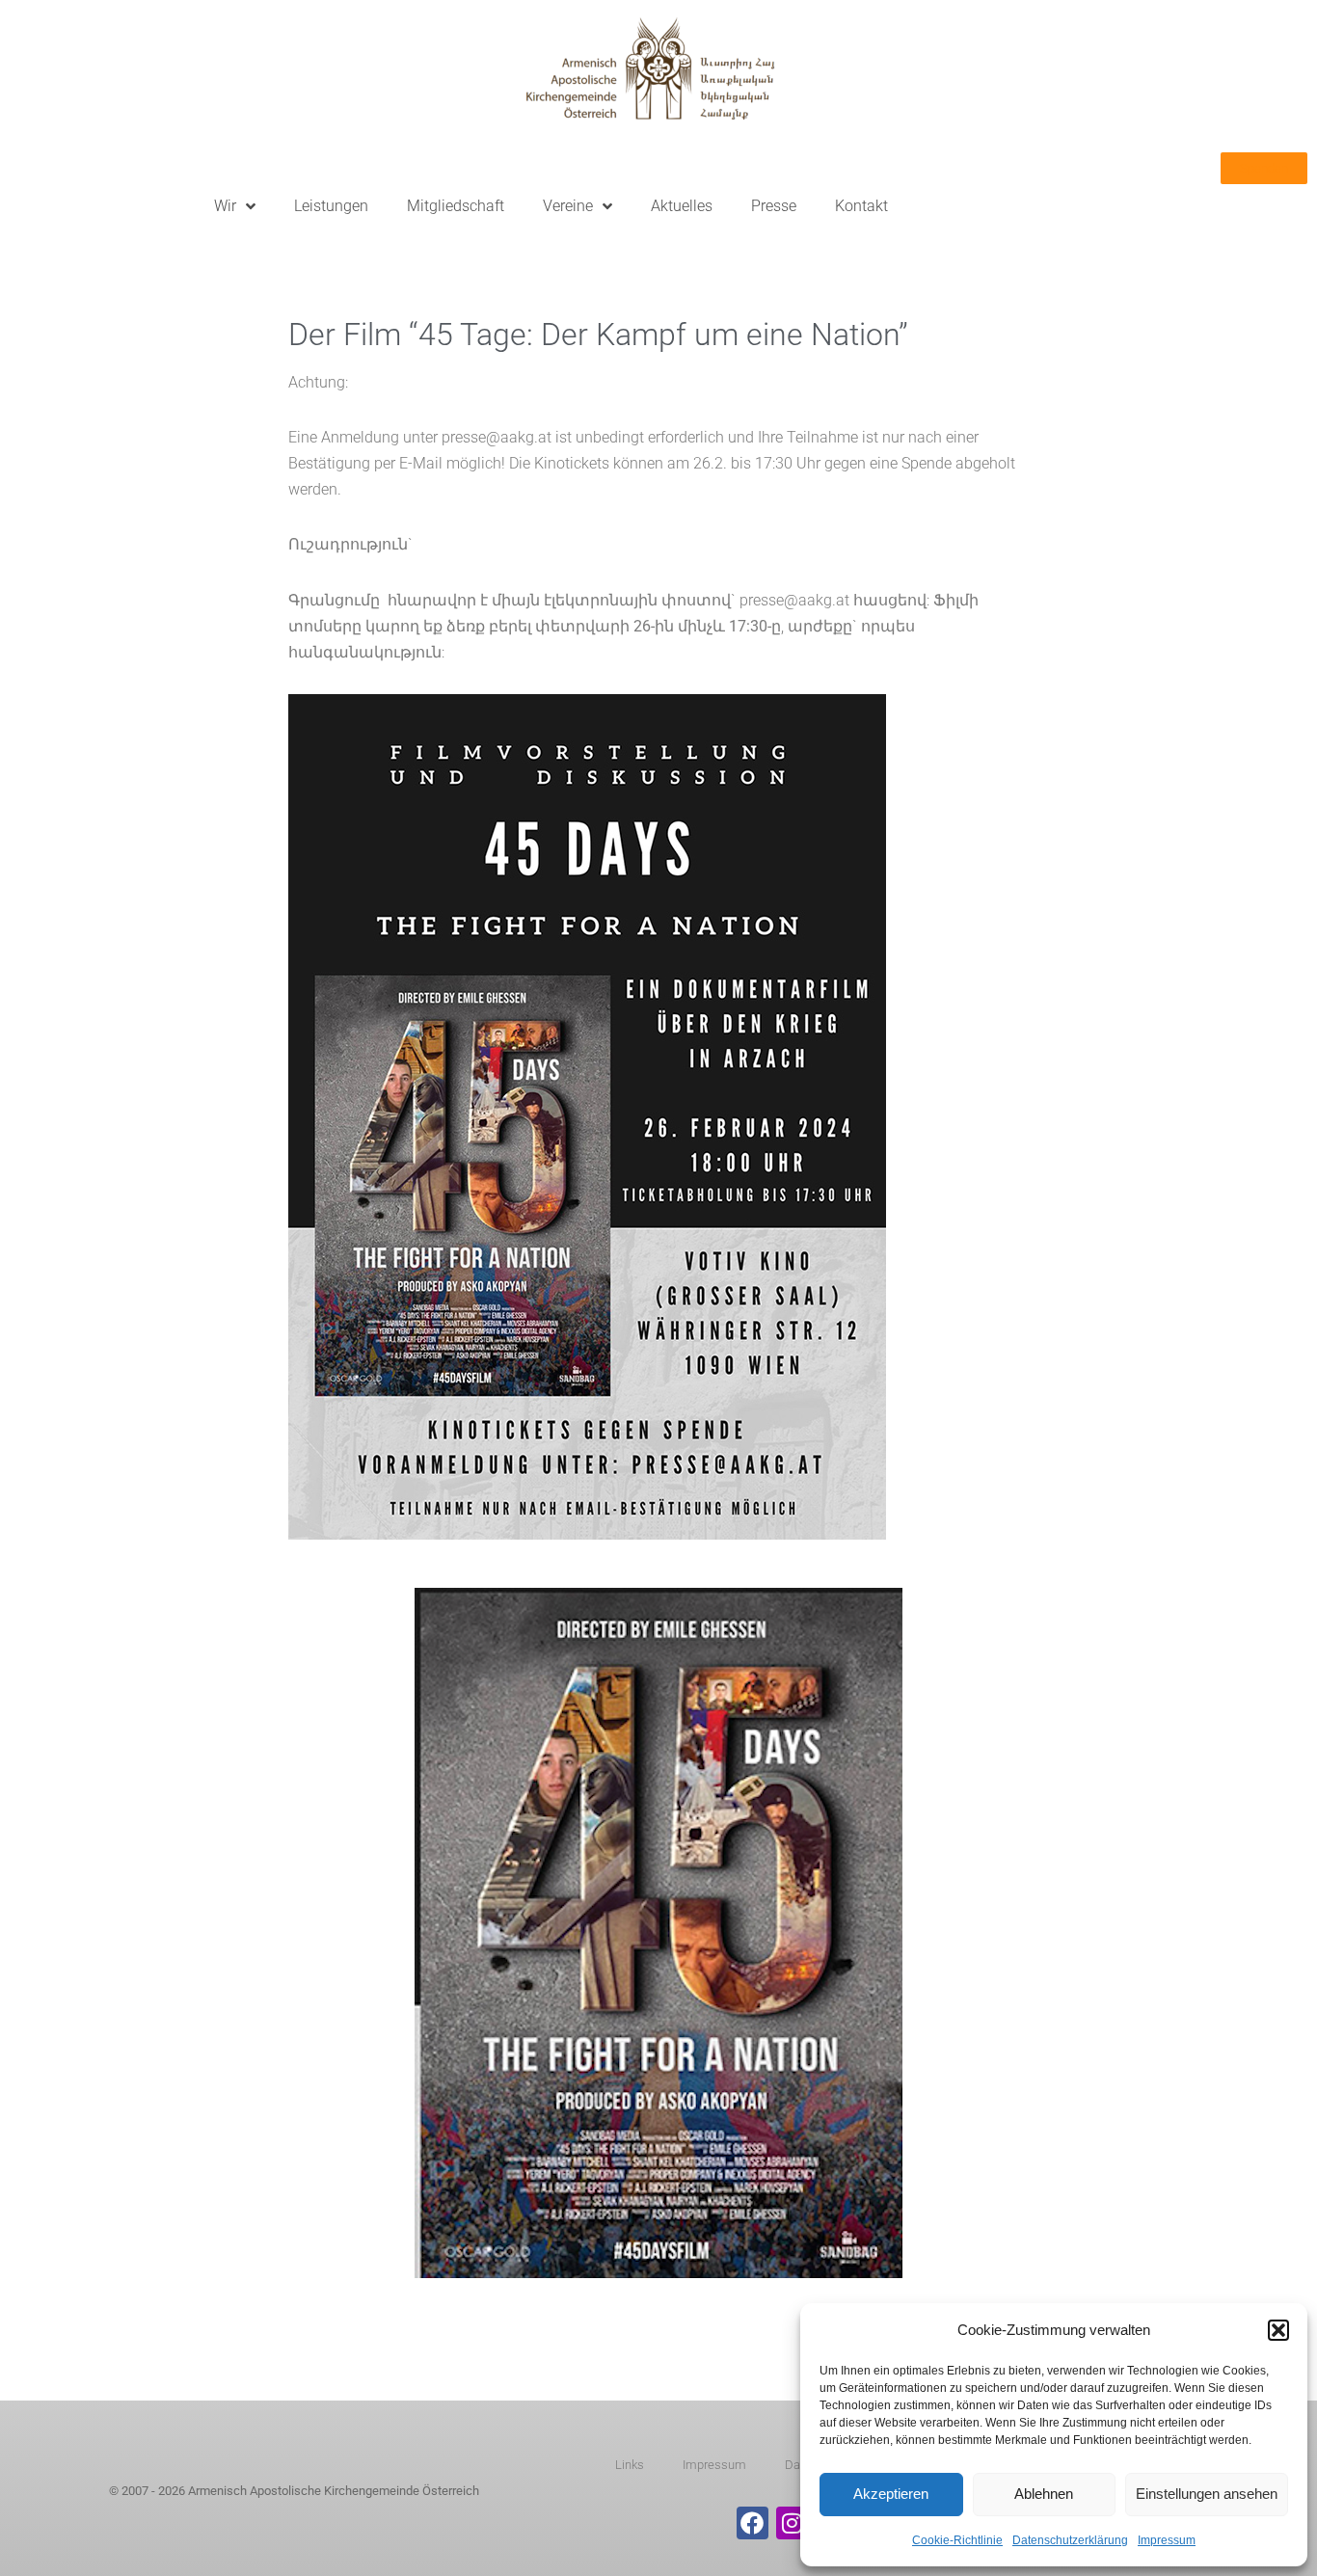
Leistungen (331, 206)
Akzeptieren (891, 2494)
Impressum (1167, 2540)
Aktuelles (682, 206)
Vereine (568, 206)
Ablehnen (1044, 2494)
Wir (225, 206)
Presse (774, 206)
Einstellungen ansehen (1207, 2494)
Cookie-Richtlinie (957, 2540)
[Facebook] (753, 2523)
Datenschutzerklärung (1070, 2540)
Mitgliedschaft (456, 206)
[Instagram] (793, 2523)
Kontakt (861, 206)
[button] (1278, 2330)
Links (630, 2465)
